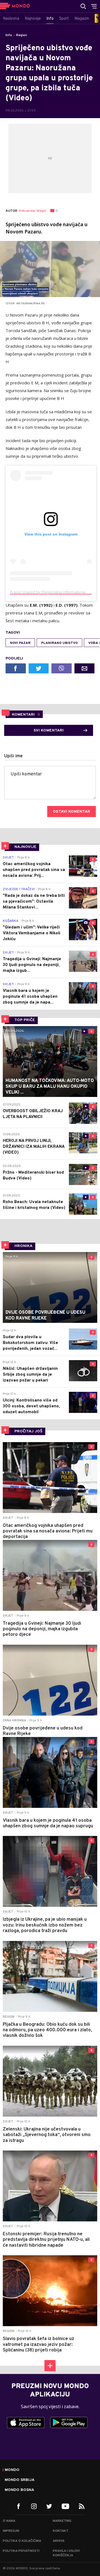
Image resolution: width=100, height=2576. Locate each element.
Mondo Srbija (20, 2480)
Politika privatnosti (21, 2551)
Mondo (12, 2470)
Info (9, 35)
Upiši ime (13, 756)
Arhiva (59, 2541)
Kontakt (61, 2531)
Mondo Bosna (19, 2490)
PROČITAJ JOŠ (28, 1431)
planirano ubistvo (59, 643)
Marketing (62, 2521)
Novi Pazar (20, 643)
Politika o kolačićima (22, 2541)
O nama (9, 2521)
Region (22, 35)
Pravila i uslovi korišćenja (66, 2553)
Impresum (11, 2531)
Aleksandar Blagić (32, 211)
